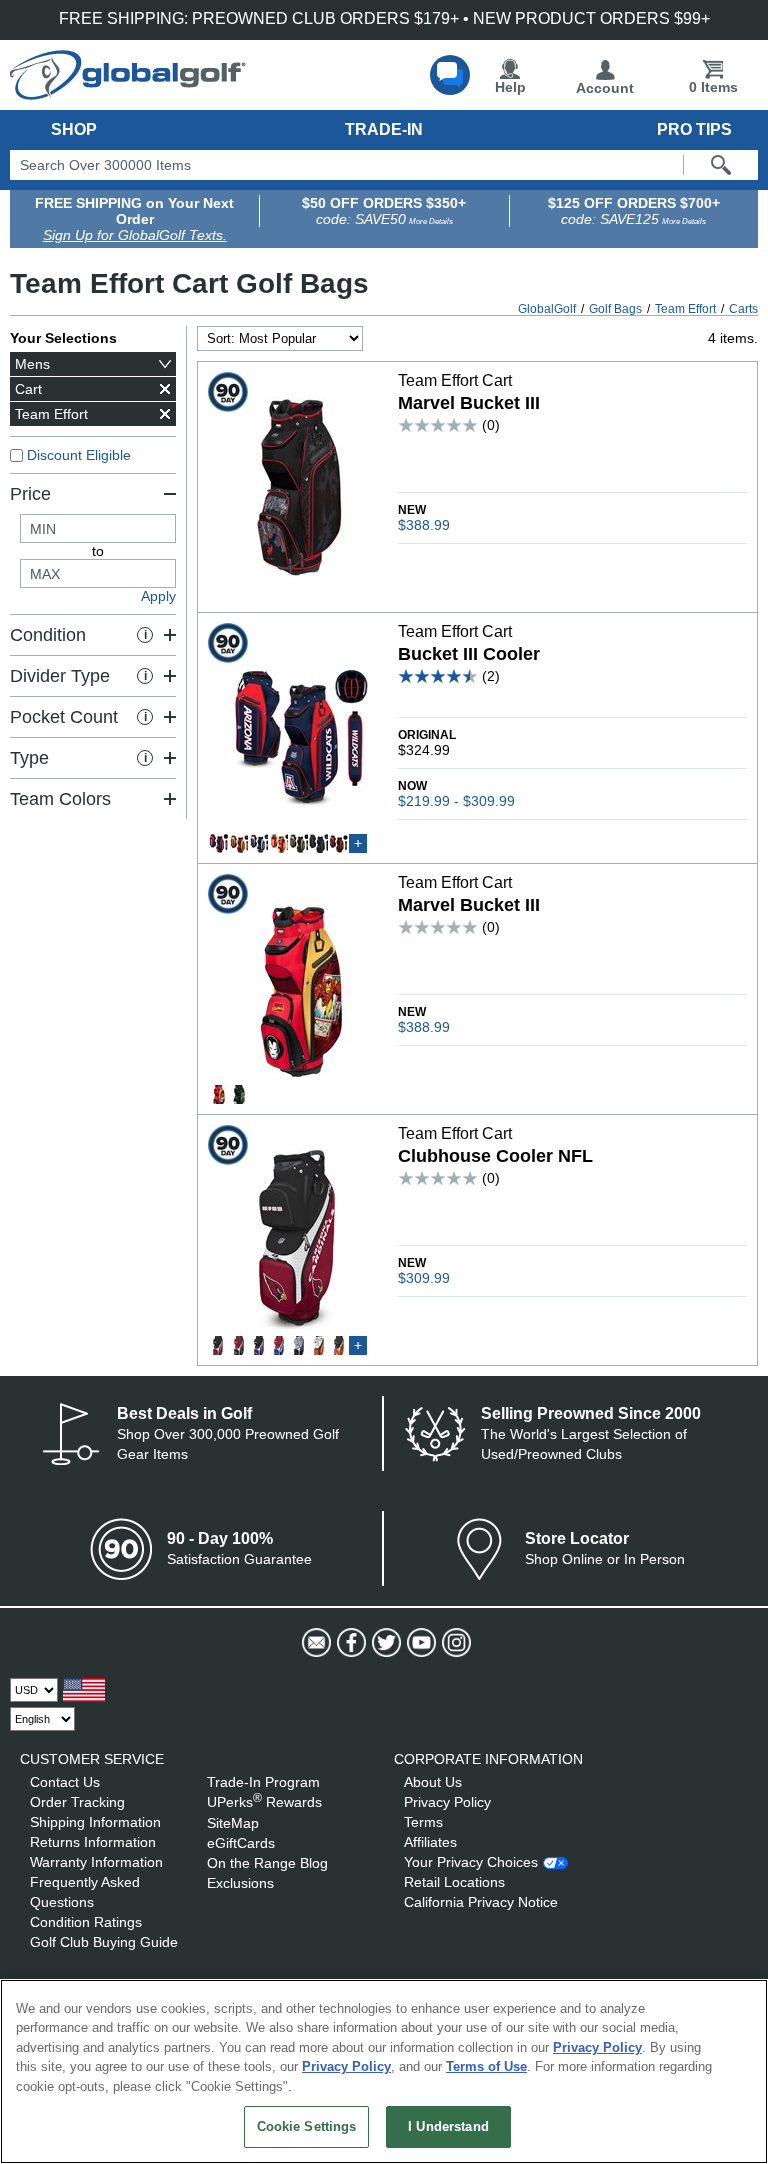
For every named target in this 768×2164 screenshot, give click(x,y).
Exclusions (240, 1883)
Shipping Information (95, 1822)
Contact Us (65, 1782)
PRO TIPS (694, 129)
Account (605, 88)
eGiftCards (241, 1843)
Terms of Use (486, 2066)
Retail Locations (454, 1882)
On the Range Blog (267, 1863)
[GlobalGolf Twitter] (384, 1643)
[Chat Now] (450, 75)
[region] (384, 2071)
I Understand (448, 2126)
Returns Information (93, 1842)
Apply (158, 596)
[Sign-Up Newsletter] (314, 1643)
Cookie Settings (307, 2126)
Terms (423, 1822)
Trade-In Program (263, 1782)
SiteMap (233, 1823)
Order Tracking (77, 1802)
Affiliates (430, 1842)
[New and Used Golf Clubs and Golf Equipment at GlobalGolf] (128, 92)
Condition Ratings (86, 1922)
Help (510, 87)
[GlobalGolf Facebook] (349, 1643)
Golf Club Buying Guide (104, 1942)
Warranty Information (96, 1862)
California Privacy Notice (481, 1902)
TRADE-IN (384, 129)
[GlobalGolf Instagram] (454, 1643)
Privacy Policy (447, 1802)
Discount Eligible (79, 455)
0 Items (713, 87)
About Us (433, 1782)
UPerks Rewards (264, 1802)
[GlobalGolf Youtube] (419, 1643)
